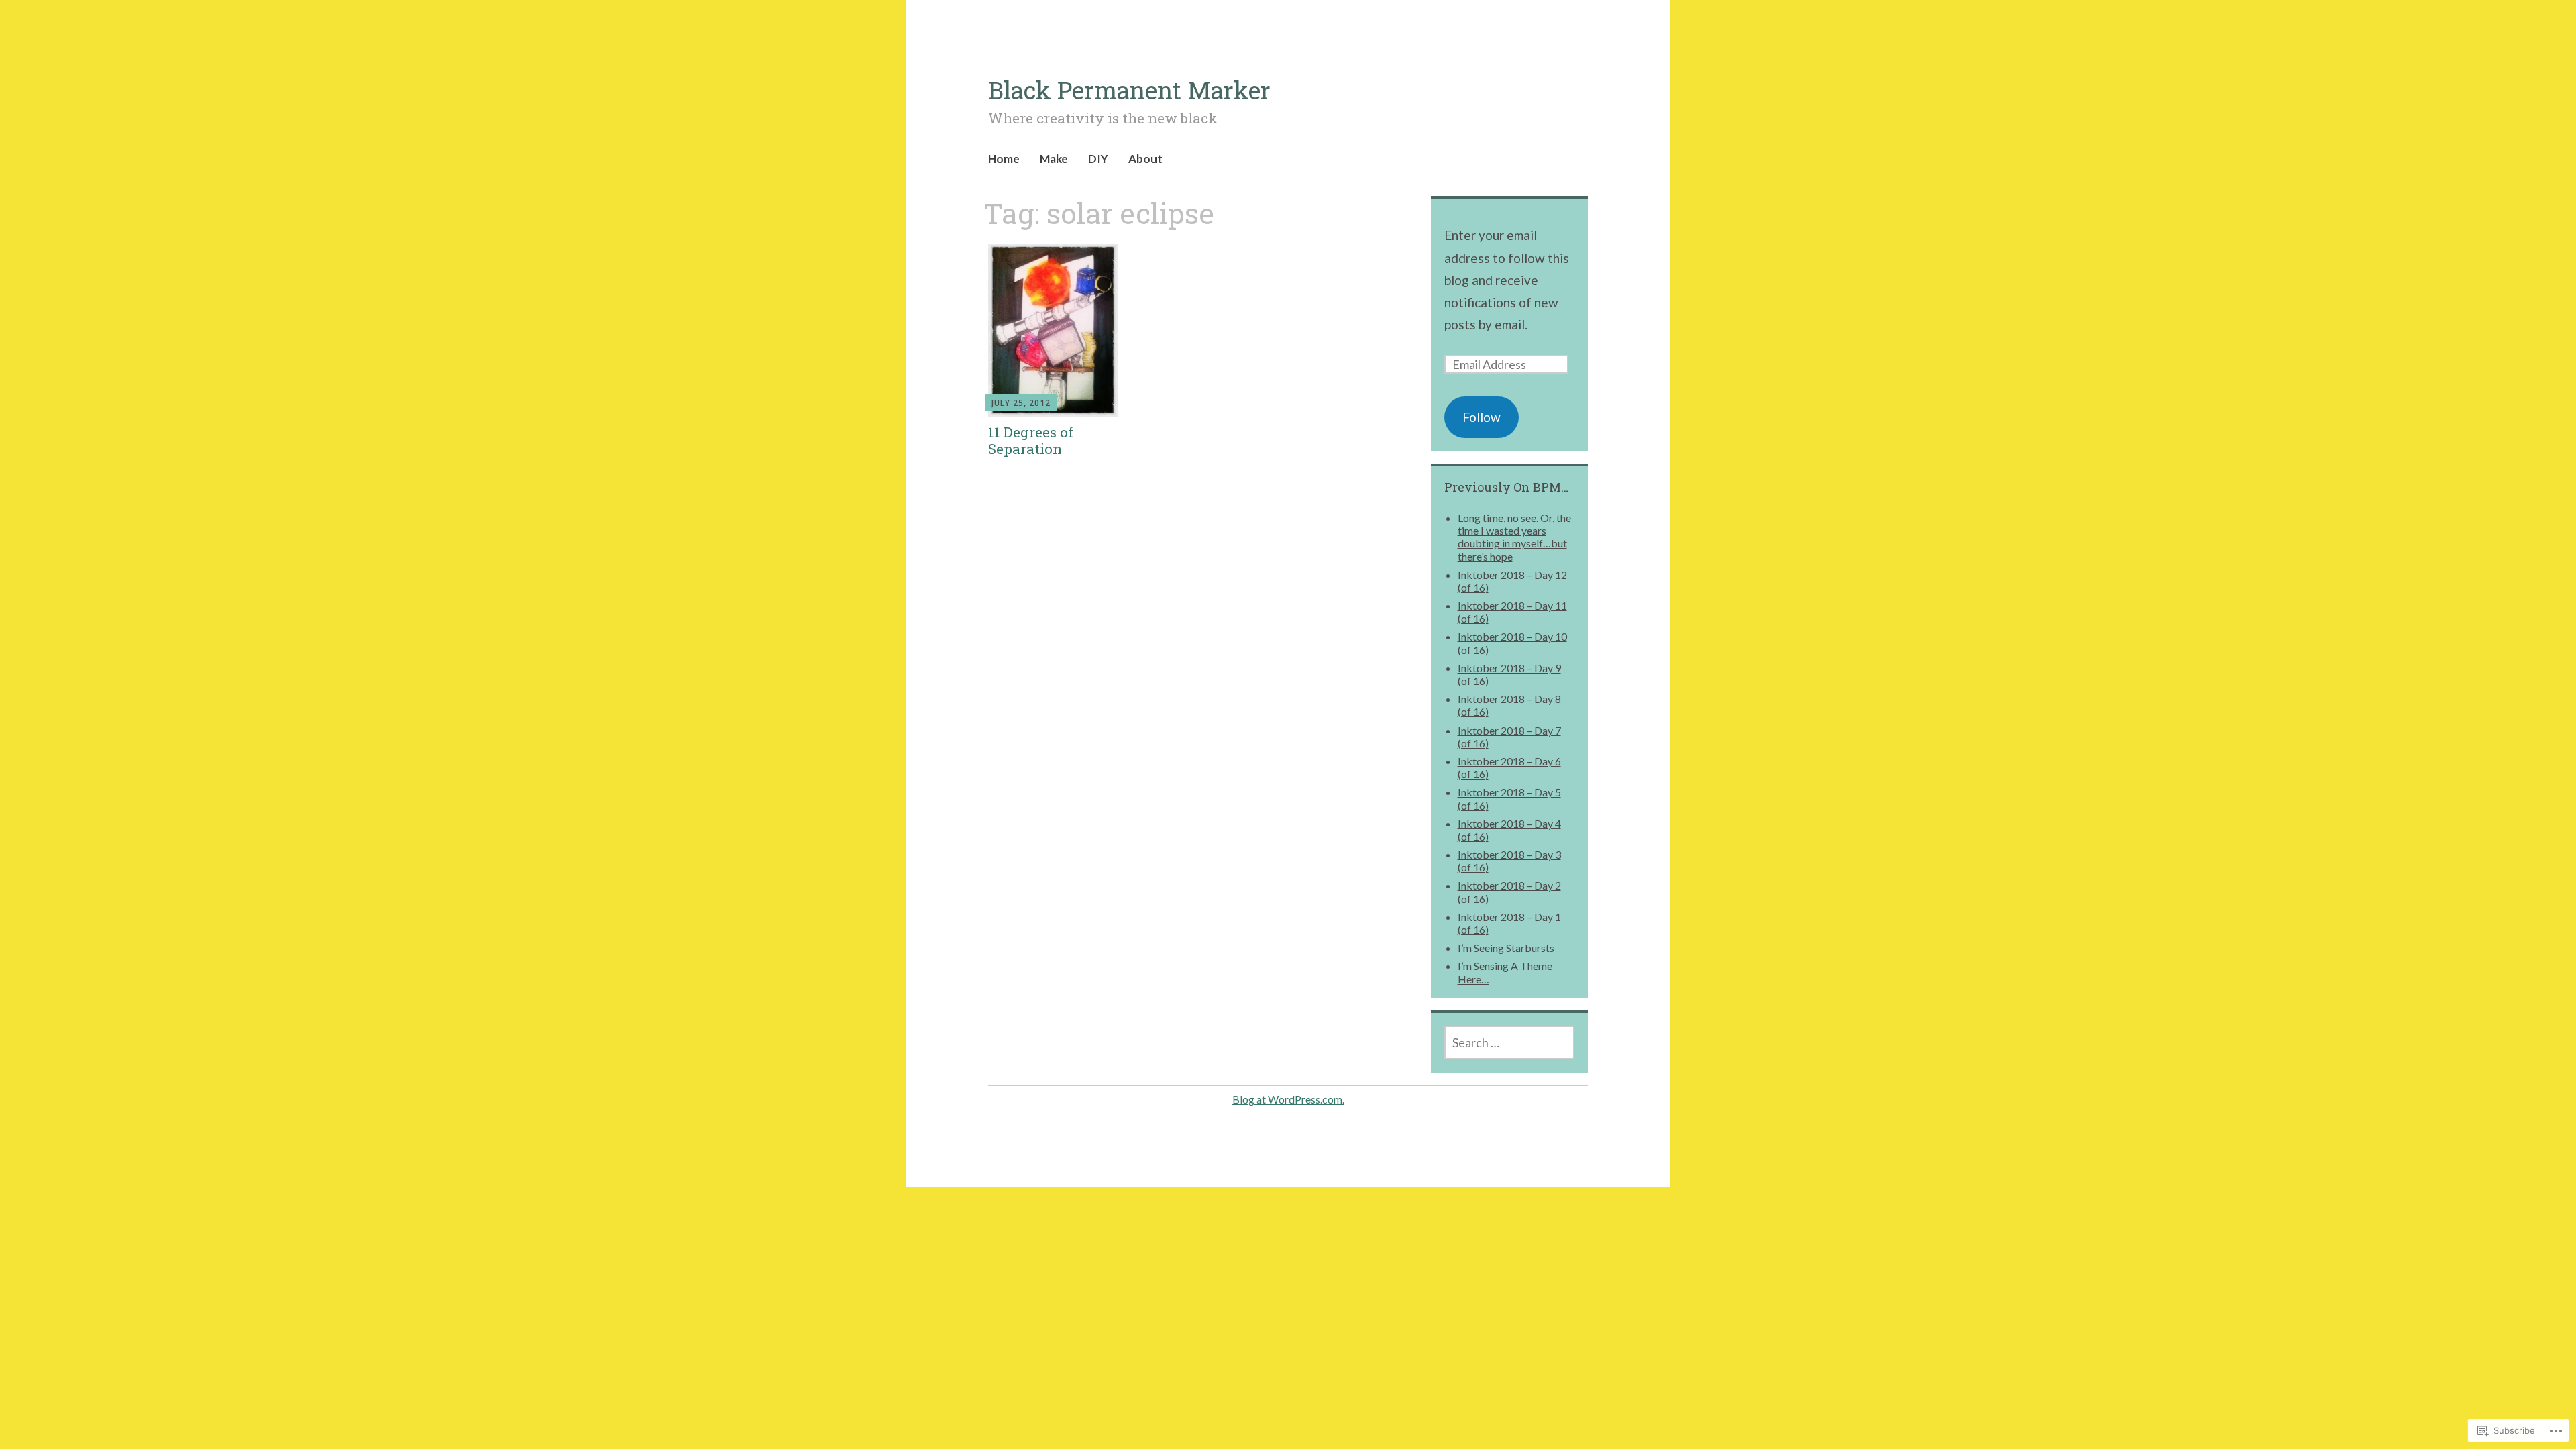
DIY (1098, 159)
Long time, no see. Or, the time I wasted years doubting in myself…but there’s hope (1514, 537)
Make (1054, 159)
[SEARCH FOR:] (1510, 1042)
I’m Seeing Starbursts (1506, 948)
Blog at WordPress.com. (1288, 1099)
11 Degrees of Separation (1031, 440)
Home (1004, 159)
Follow (1482, 417)
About (1145, 159)
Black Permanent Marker (1129, 90)
